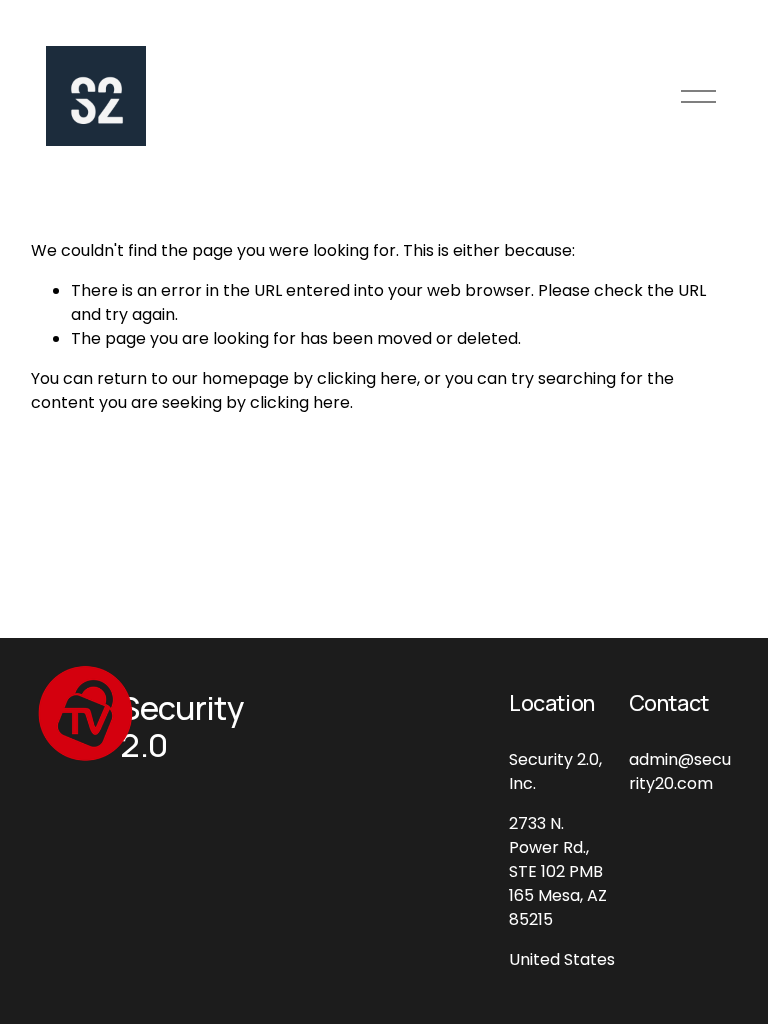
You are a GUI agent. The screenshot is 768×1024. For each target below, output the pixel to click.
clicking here (367, 378)
